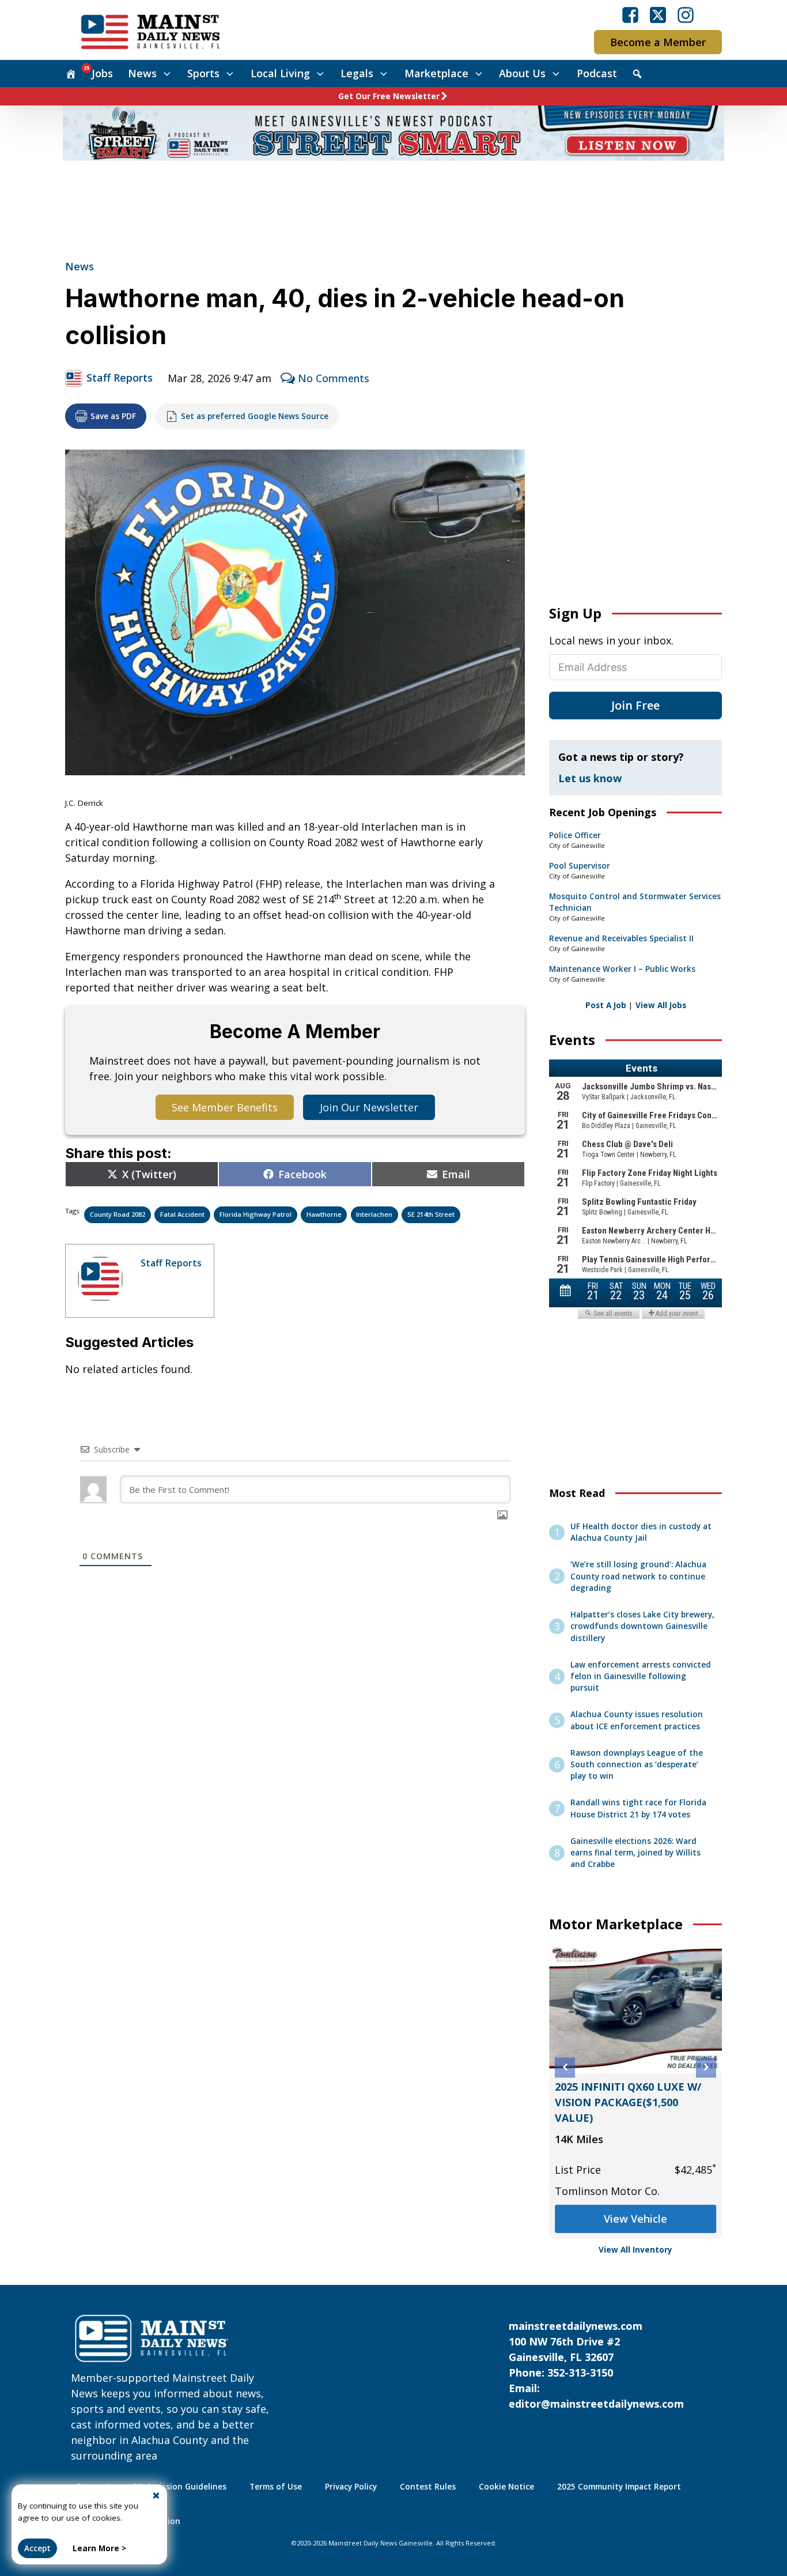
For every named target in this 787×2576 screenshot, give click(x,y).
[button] (565, 2067)
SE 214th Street (431, 1214)
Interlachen (374, 1214)
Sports (203, 73)
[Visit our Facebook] (630, 15)
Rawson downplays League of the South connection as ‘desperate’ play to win (637, 1765)
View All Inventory (635, 2250)
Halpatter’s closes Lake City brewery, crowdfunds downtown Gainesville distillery (642, 1626)
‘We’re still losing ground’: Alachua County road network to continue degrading (638, 1576)
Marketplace (436, 73)
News (142, 73)
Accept (37, 2548)
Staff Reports (120, 378)
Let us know (590, 778)
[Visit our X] (658, 15)
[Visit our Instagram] (686, 15)
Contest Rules (428, 2487)
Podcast (597, 73)
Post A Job (606, 1005)
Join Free (635, 705)
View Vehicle (635, 2219)
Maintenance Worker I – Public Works (622, 969)
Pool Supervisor (580, 866)
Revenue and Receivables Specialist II (621, 938)
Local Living (280, 73)
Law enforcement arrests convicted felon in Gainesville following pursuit (641, 1677)
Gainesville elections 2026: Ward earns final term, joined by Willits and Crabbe (635, 1853)
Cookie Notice (506, 2487)
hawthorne (324, 1214)
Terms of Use (276, 2487)
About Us (522, 73)
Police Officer (575, 835)
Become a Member (658, 42)
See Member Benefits (225, 1107)
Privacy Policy (351, 2487)
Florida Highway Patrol (256, 1214)
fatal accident (182, 1214)
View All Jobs (661, 1005)
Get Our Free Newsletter (389, 96)
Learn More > (99, 2548)
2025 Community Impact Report (619, 2487)
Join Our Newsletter (369, 1107)
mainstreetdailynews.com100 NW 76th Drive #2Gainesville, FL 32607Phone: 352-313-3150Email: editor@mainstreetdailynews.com (596, 2365)
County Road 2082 (118, 1214)
